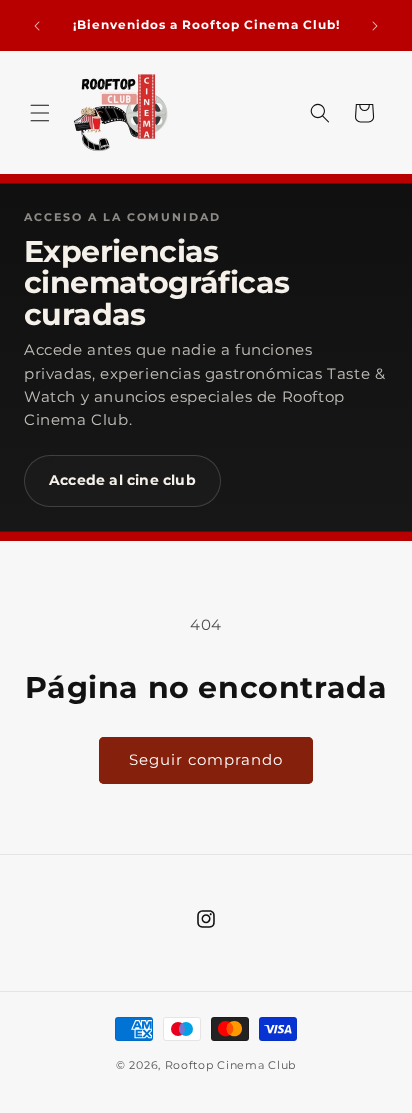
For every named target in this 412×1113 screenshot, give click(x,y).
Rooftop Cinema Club (230, 1065)
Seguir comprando (206, 759)
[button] (40, 113)
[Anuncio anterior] (37, 26)
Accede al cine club (122, 480)
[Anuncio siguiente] (375, 26)
